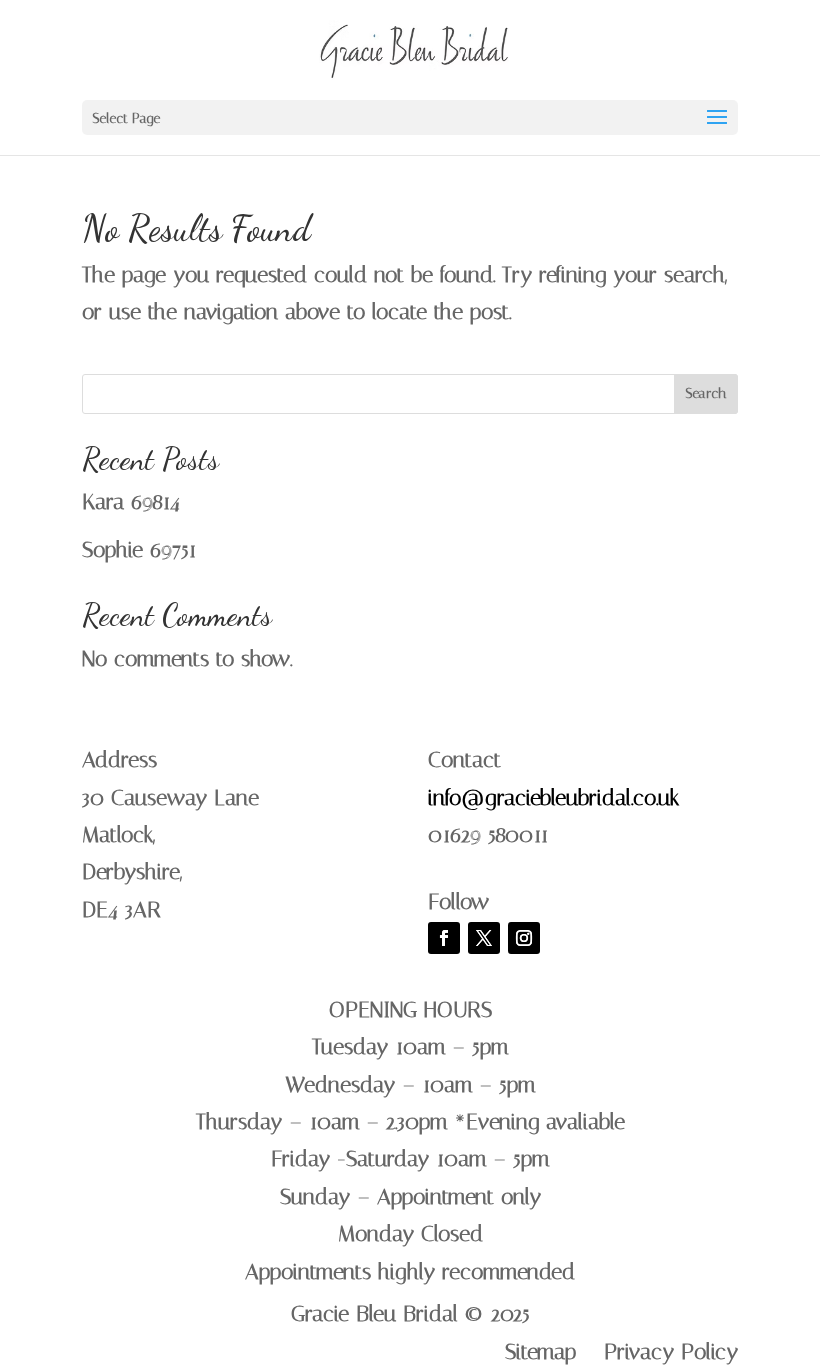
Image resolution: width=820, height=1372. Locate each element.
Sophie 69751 (139, 550)
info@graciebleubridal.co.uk (553, 798)
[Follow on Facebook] (444, 938)
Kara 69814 (131, 502)
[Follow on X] (484, 938)
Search (706, 393)
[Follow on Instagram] (524, 938)
